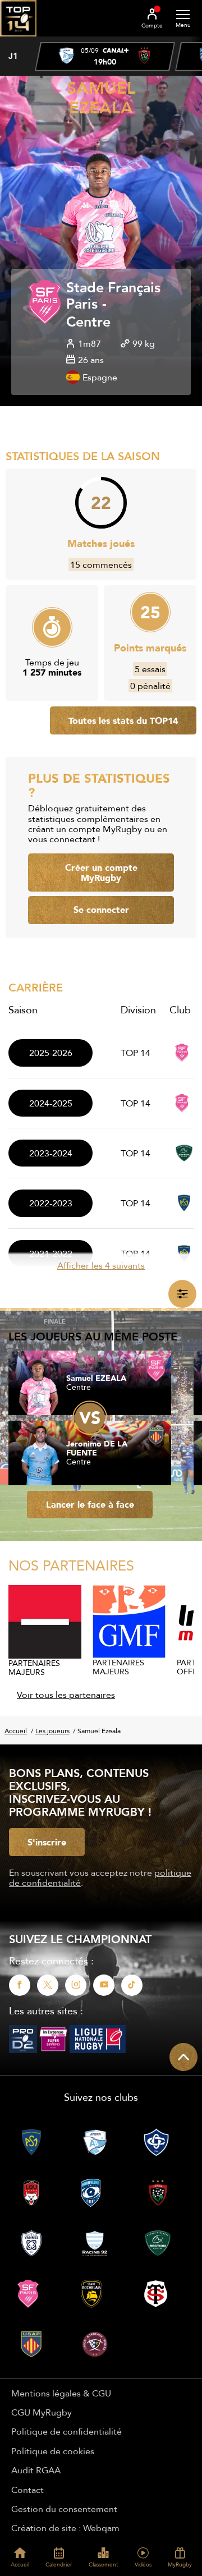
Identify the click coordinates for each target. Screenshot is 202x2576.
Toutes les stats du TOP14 (123, 720)
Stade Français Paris (113, 296)
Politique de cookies (53, 2451)
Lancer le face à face (90, 1504)
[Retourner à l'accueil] (18, 40)
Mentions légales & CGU (61, 2393)
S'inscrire (47, 1842)
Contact (27, 2490)
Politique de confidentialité (66, 2431)
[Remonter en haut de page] (183, 2057)
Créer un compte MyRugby (101, 873)
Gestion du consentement (64, 2509)
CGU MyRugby (42, 2412)
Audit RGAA (36, 2470)
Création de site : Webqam (65, 2528)
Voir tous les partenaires (66, 1695)
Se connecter (101, 910)
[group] (105, 57)
